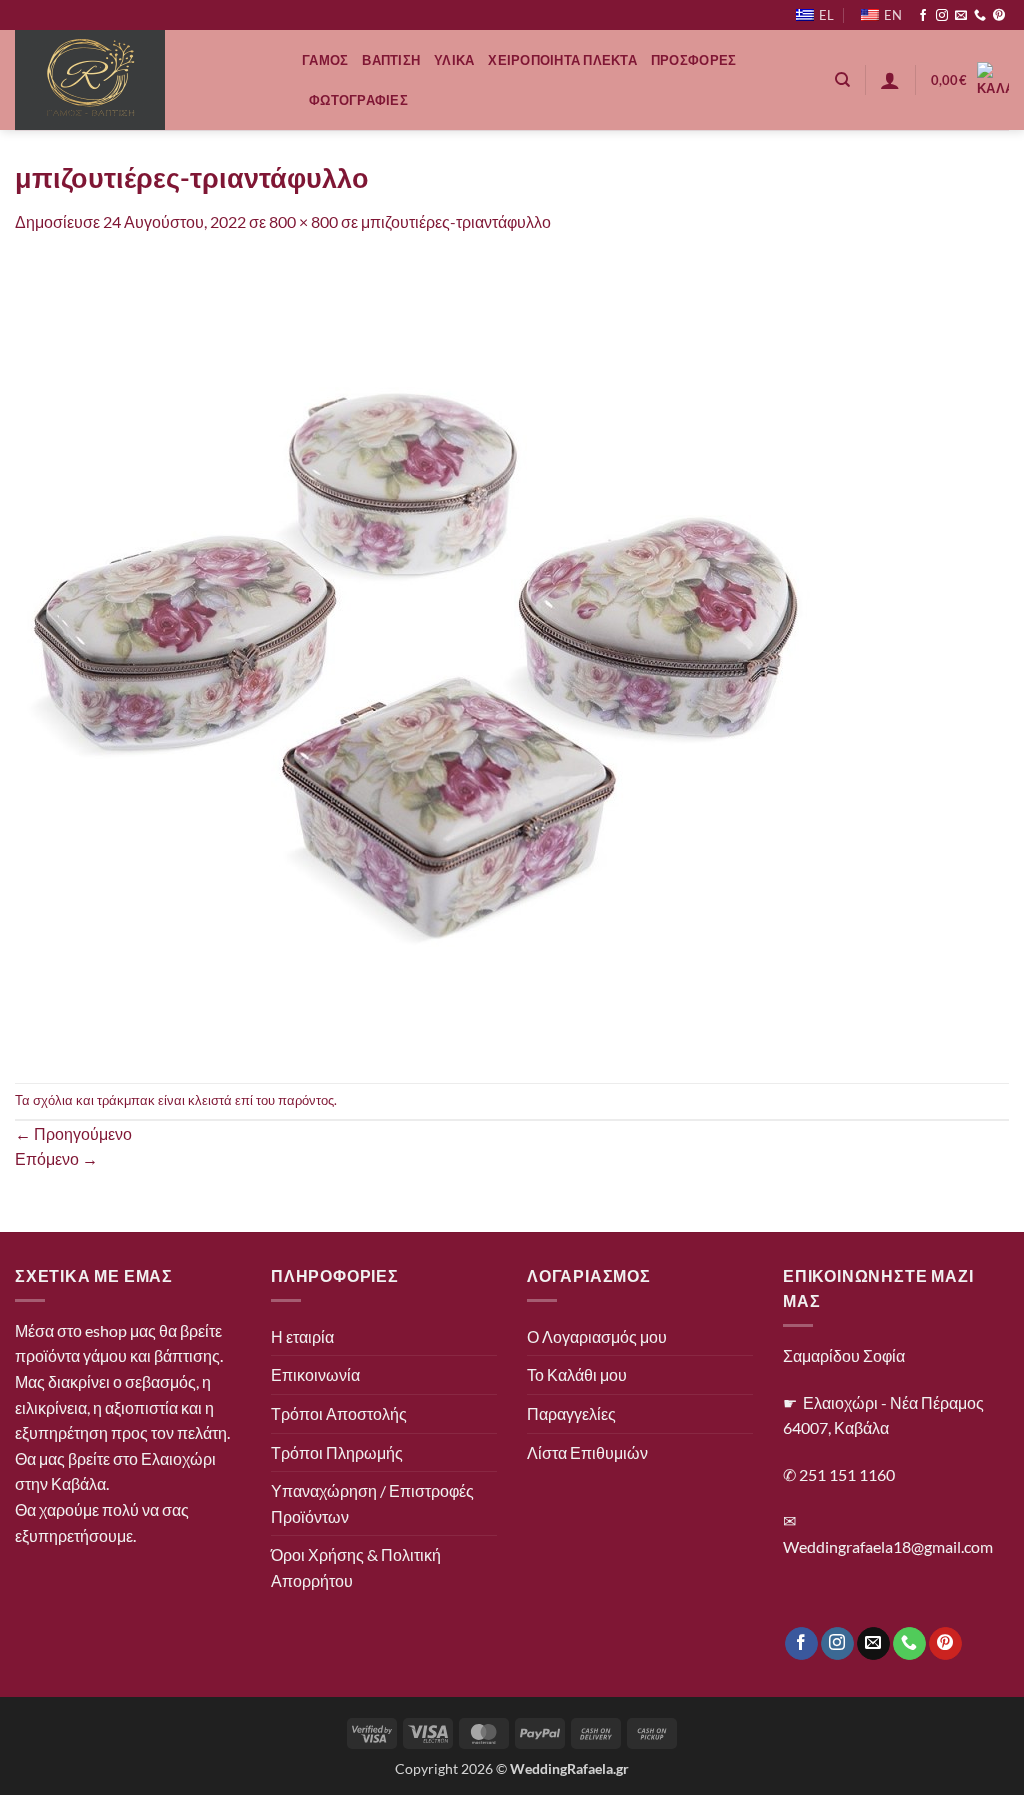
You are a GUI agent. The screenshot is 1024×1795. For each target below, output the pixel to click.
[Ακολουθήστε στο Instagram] (942, 16)
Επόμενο (56, 1158)
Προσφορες (693, 60)
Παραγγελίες (571, 1413)
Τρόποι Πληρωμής (337, 1452)
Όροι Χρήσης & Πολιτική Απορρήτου (356, 1567)
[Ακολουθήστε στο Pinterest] (999, 16)
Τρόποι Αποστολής (339, 1413)
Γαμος (325, 60)
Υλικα (454, 60)
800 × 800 (303, 221)
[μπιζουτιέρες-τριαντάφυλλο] (415, 656)
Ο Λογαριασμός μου (597, 1336)
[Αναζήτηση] (842, 80)
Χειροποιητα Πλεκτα (562, 60)
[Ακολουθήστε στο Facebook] (923, 16)
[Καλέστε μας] (980, 16)
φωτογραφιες (358, 100)
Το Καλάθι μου (577, 1374)
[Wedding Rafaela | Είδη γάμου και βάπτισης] (143, 80)
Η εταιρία (302, 1336)
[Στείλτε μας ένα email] (961, 16)
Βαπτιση (391, 60)
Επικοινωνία (315, 1374)
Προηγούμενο (73, 1133)
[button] (890, 80)
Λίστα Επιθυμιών (587, 1452)
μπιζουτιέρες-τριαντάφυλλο (456, 221)
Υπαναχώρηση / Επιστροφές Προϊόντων (372, 1503)
